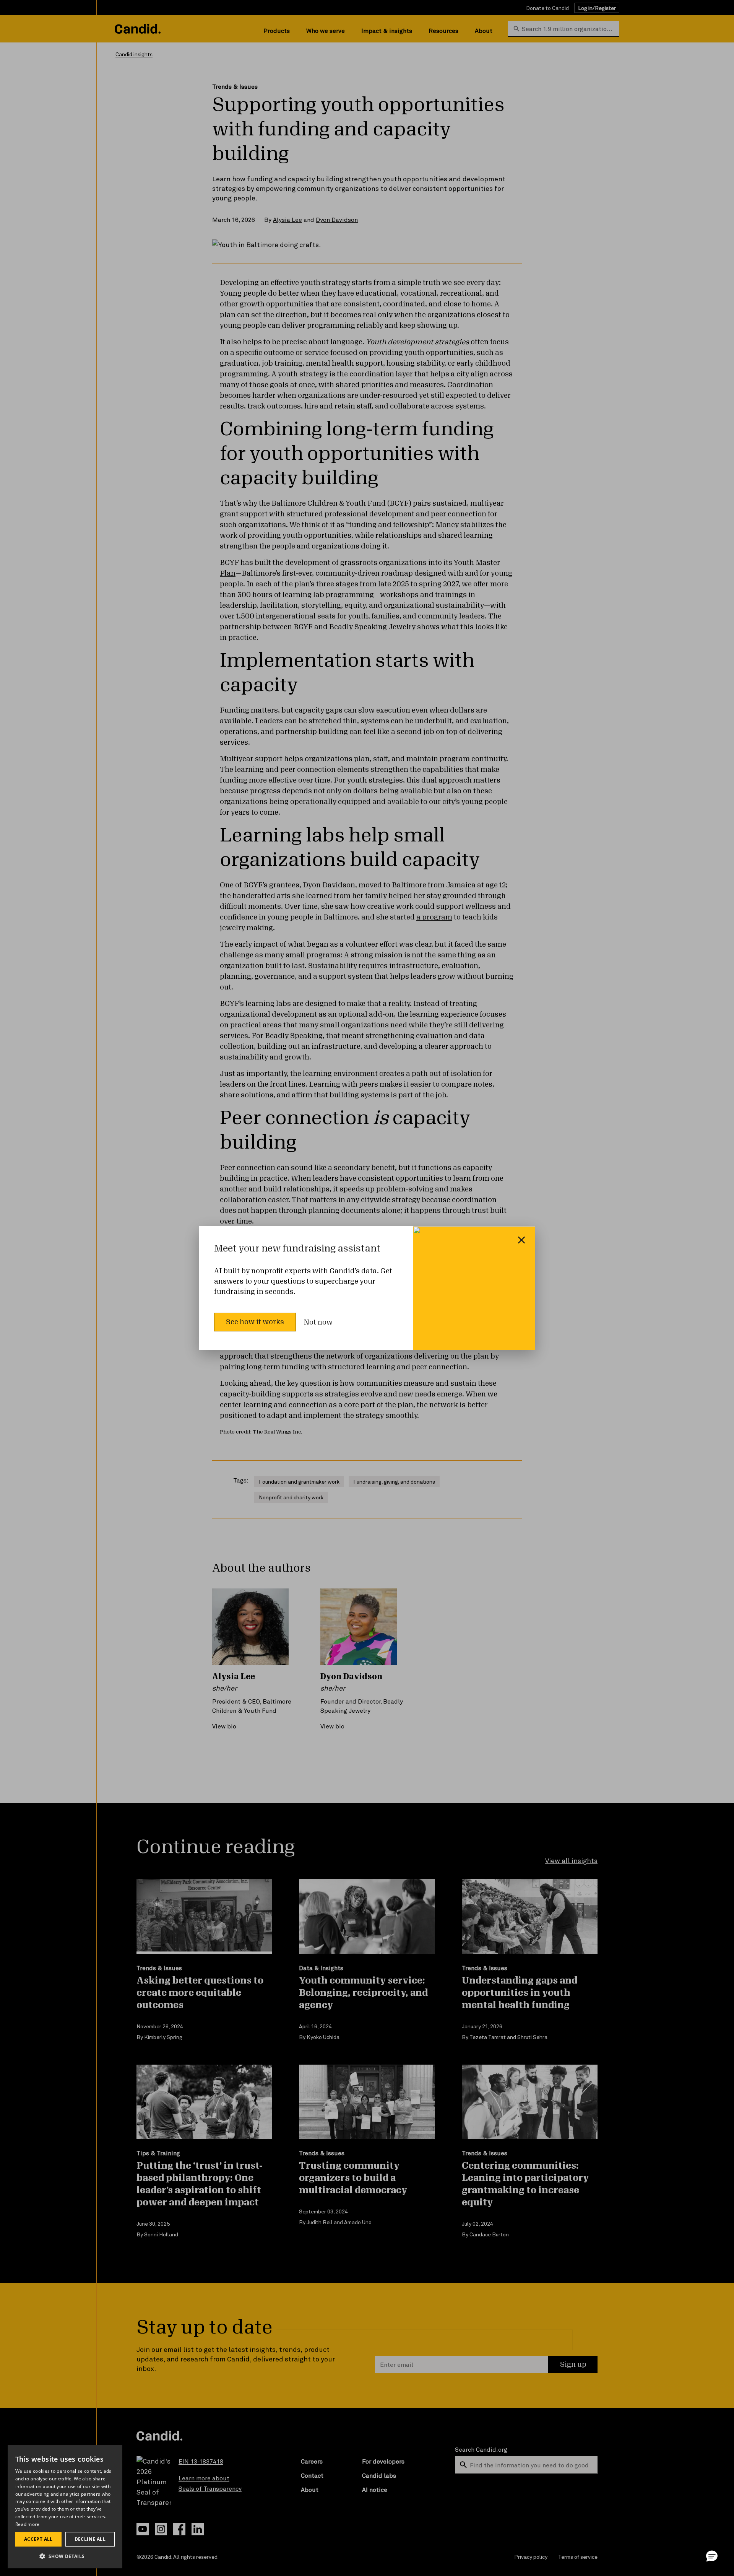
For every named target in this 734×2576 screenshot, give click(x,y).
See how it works (255, 1322)
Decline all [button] (90, 2539)
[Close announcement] (521, 1240)
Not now (318, 1322)
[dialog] (65, 2507)
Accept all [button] (38, 2539)
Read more (28, 2524)
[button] (712, 2556)
